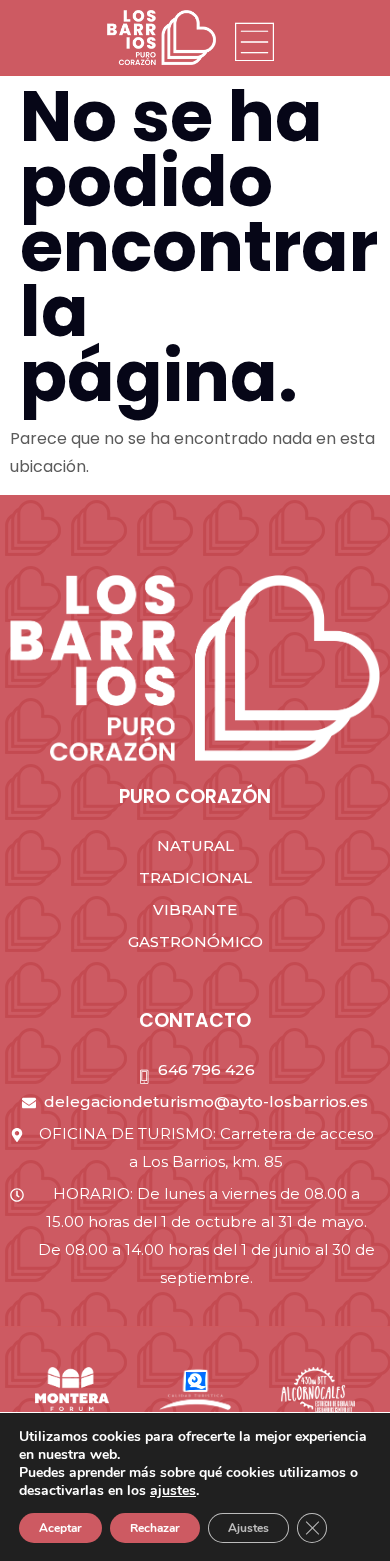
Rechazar (155, 1528)
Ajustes (248, 1528)
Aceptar (60, 1528)
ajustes (173, 1491)
